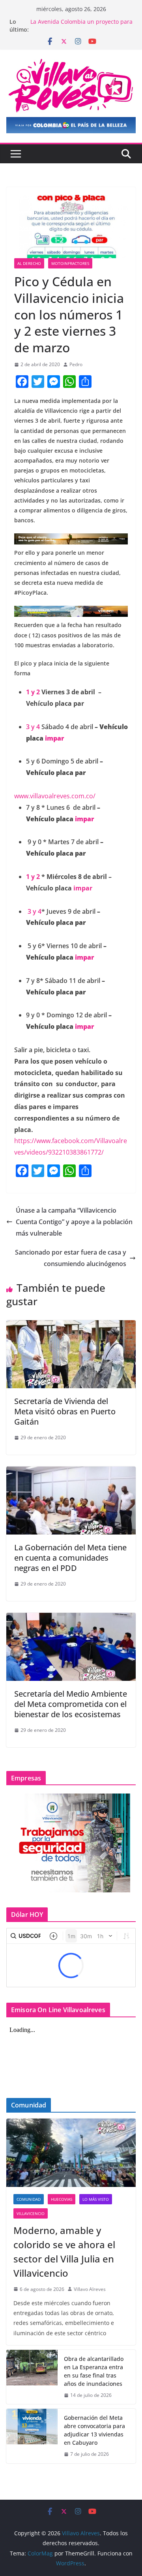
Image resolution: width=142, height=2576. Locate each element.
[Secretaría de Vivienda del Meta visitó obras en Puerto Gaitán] (71, 1326)
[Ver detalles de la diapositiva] (71, 125)
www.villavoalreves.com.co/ (55, 796)
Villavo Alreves (90, 2289)
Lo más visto (96, 2199)
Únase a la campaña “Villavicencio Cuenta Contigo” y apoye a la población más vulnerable (74, 1222)
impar (54, 738)
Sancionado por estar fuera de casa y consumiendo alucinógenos (71, 1258)
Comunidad (29, 2199)
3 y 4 (33, 727)
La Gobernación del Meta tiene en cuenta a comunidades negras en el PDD (70, 1558)
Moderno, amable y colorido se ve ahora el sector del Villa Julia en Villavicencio (64, 2252)
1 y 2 (33, 692)
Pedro (76, 364)
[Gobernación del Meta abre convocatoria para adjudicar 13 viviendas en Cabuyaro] (32, 2436)
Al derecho (29, 263)
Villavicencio (31, 2213)
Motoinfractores (70, 263)
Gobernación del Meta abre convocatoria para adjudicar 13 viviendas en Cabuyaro (94, 2430)
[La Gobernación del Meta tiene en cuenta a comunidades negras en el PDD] (71, 1472)
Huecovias (62, 2199)
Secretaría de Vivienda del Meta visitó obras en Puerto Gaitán (65, 1411)
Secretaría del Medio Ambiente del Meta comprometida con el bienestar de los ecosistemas (71, 1704)
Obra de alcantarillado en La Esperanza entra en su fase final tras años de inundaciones (94, 2371)
